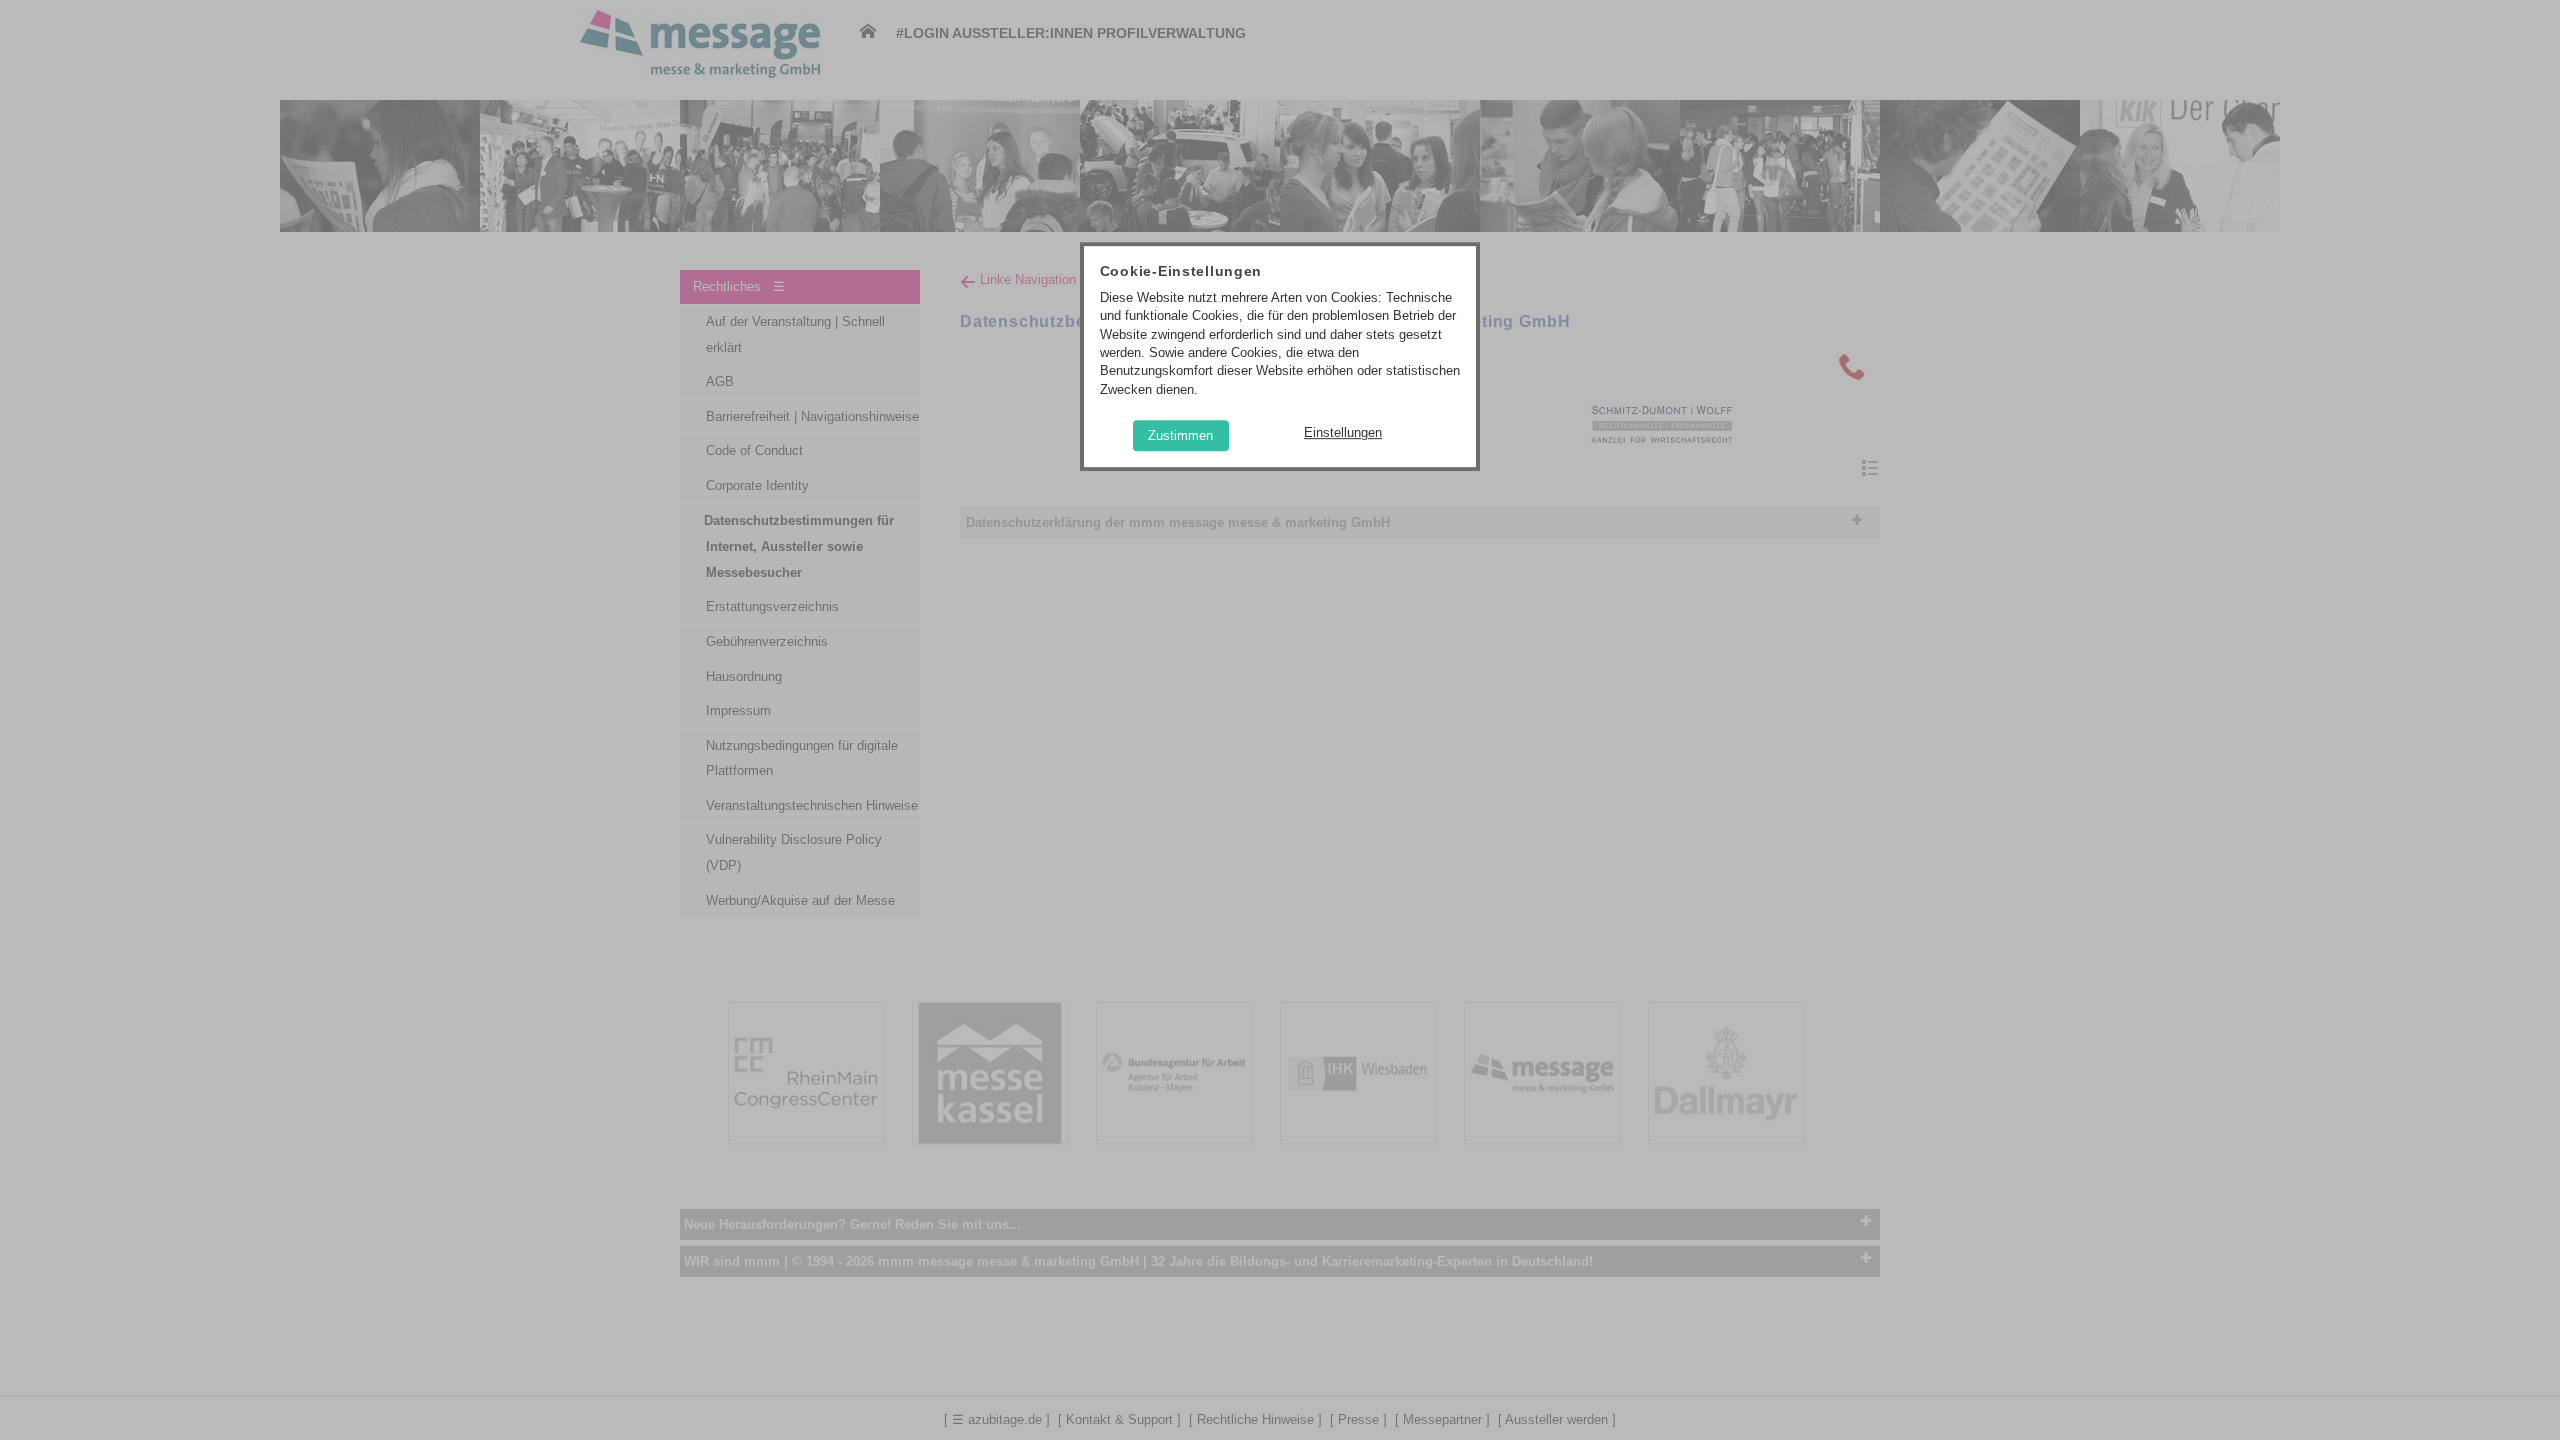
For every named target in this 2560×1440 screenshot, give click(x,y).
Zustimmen (1180, 435)
